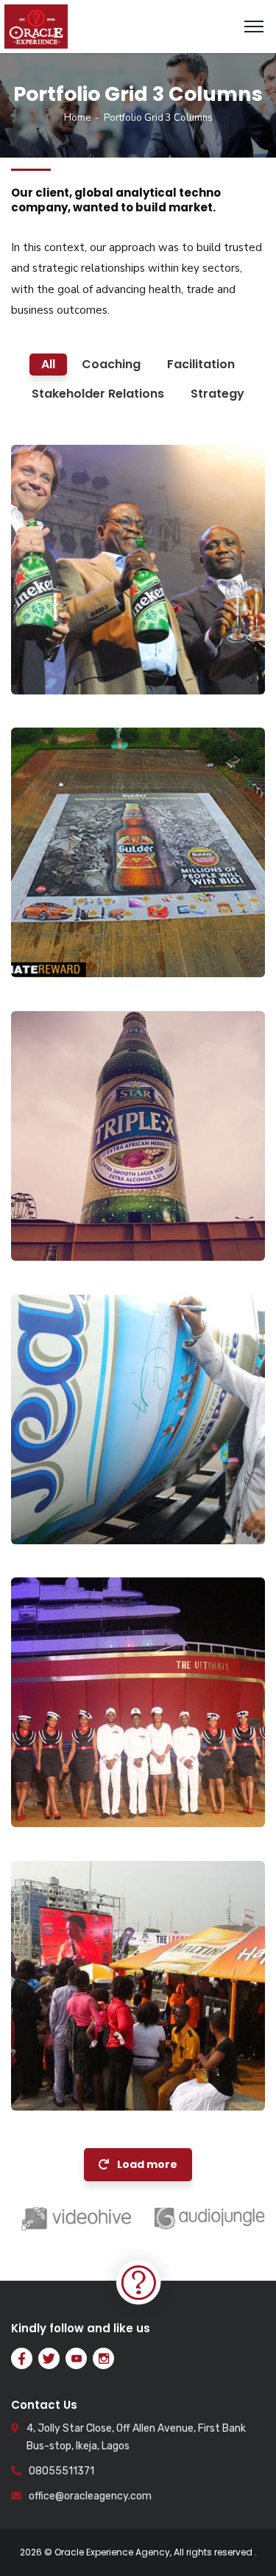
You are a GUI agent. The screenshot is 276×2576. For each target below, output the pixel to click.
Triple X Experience (100, 1208)
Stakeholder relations (92, 2080)
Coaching (60, 946)
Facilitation (65, 664)
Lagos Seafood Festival (114, 2058)
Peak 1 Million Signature (114, 1492)
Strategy (57, 1513)
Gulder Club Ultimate (107, 1774)
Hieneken (66, 642)
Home (77, 118)
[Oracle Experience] (36, 26)
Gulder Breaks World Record (105, 916)
